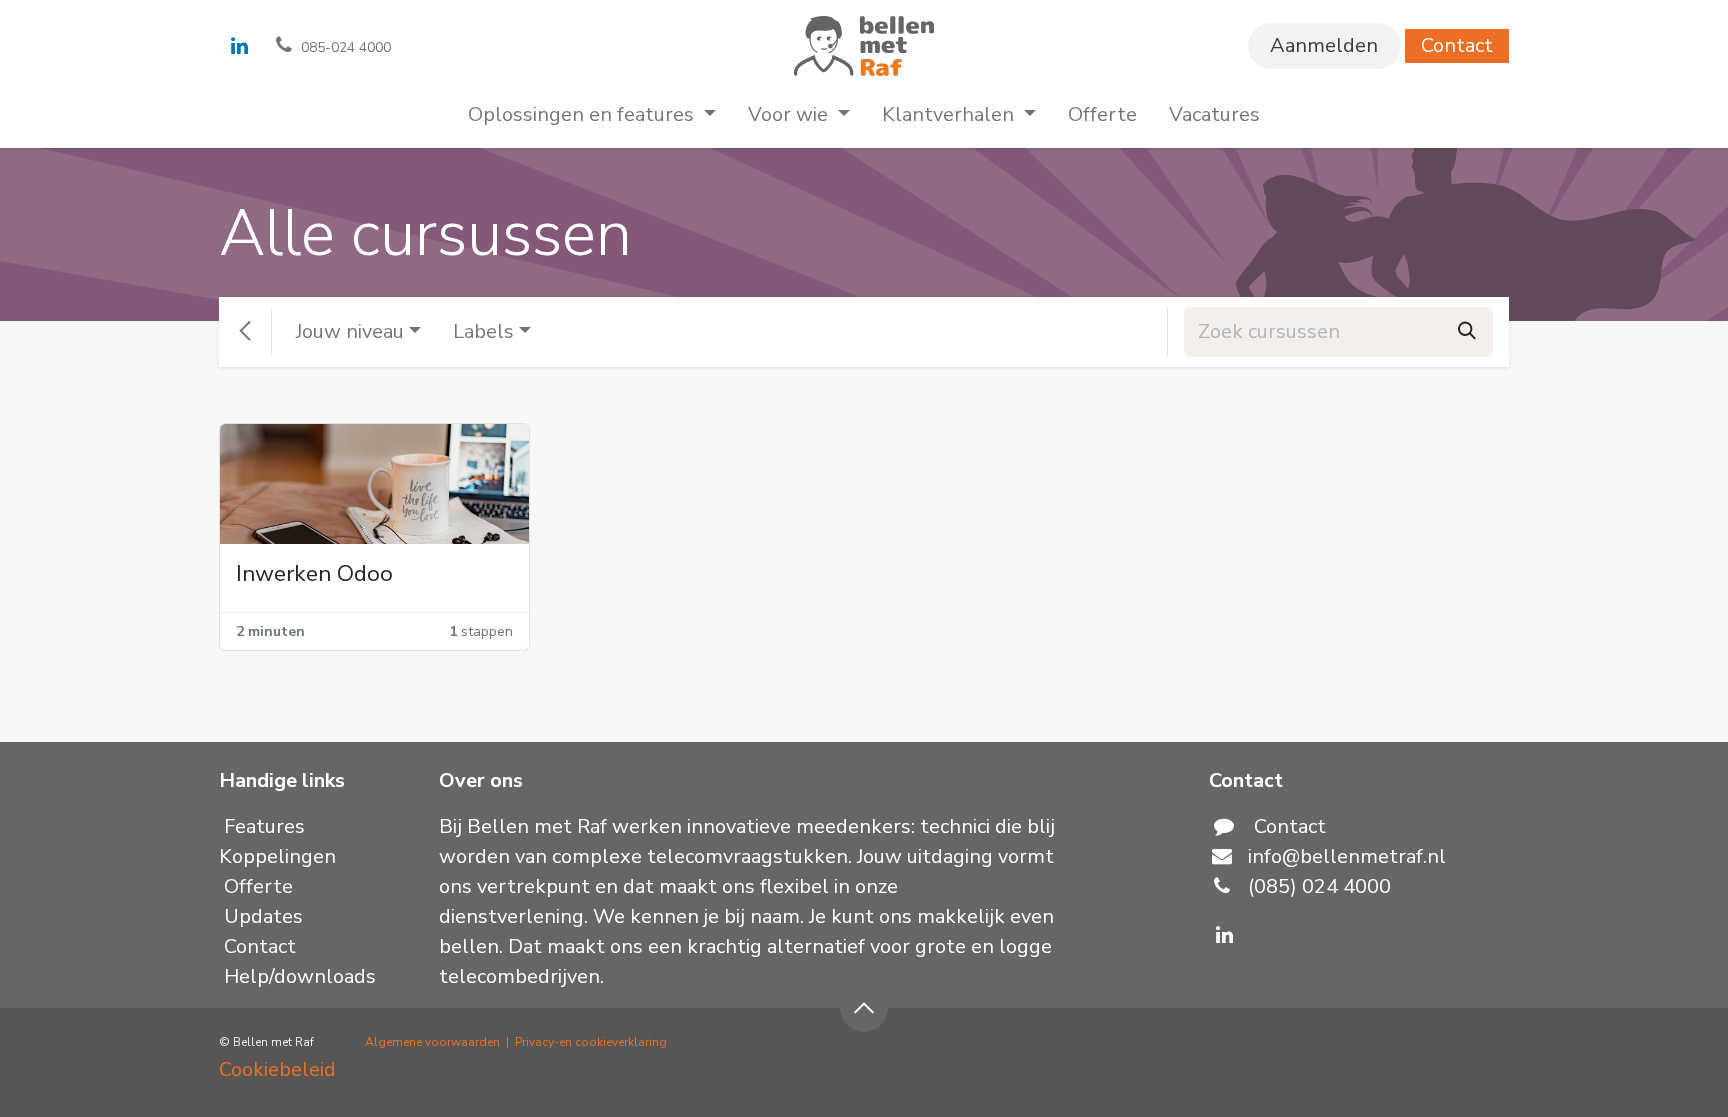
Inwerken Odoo (314, 574)
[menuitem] (592, 115)
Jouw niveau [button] (350, 331)
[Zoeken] (1467, 332)
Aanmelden (1324, 45)
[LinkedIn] (239, 46)
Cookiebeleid (277, 1069)
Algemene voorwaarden (432, 1042)
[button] (864, 1008)
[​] (1224, 935)
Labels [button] (483, 331)
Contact (1457, 45)
